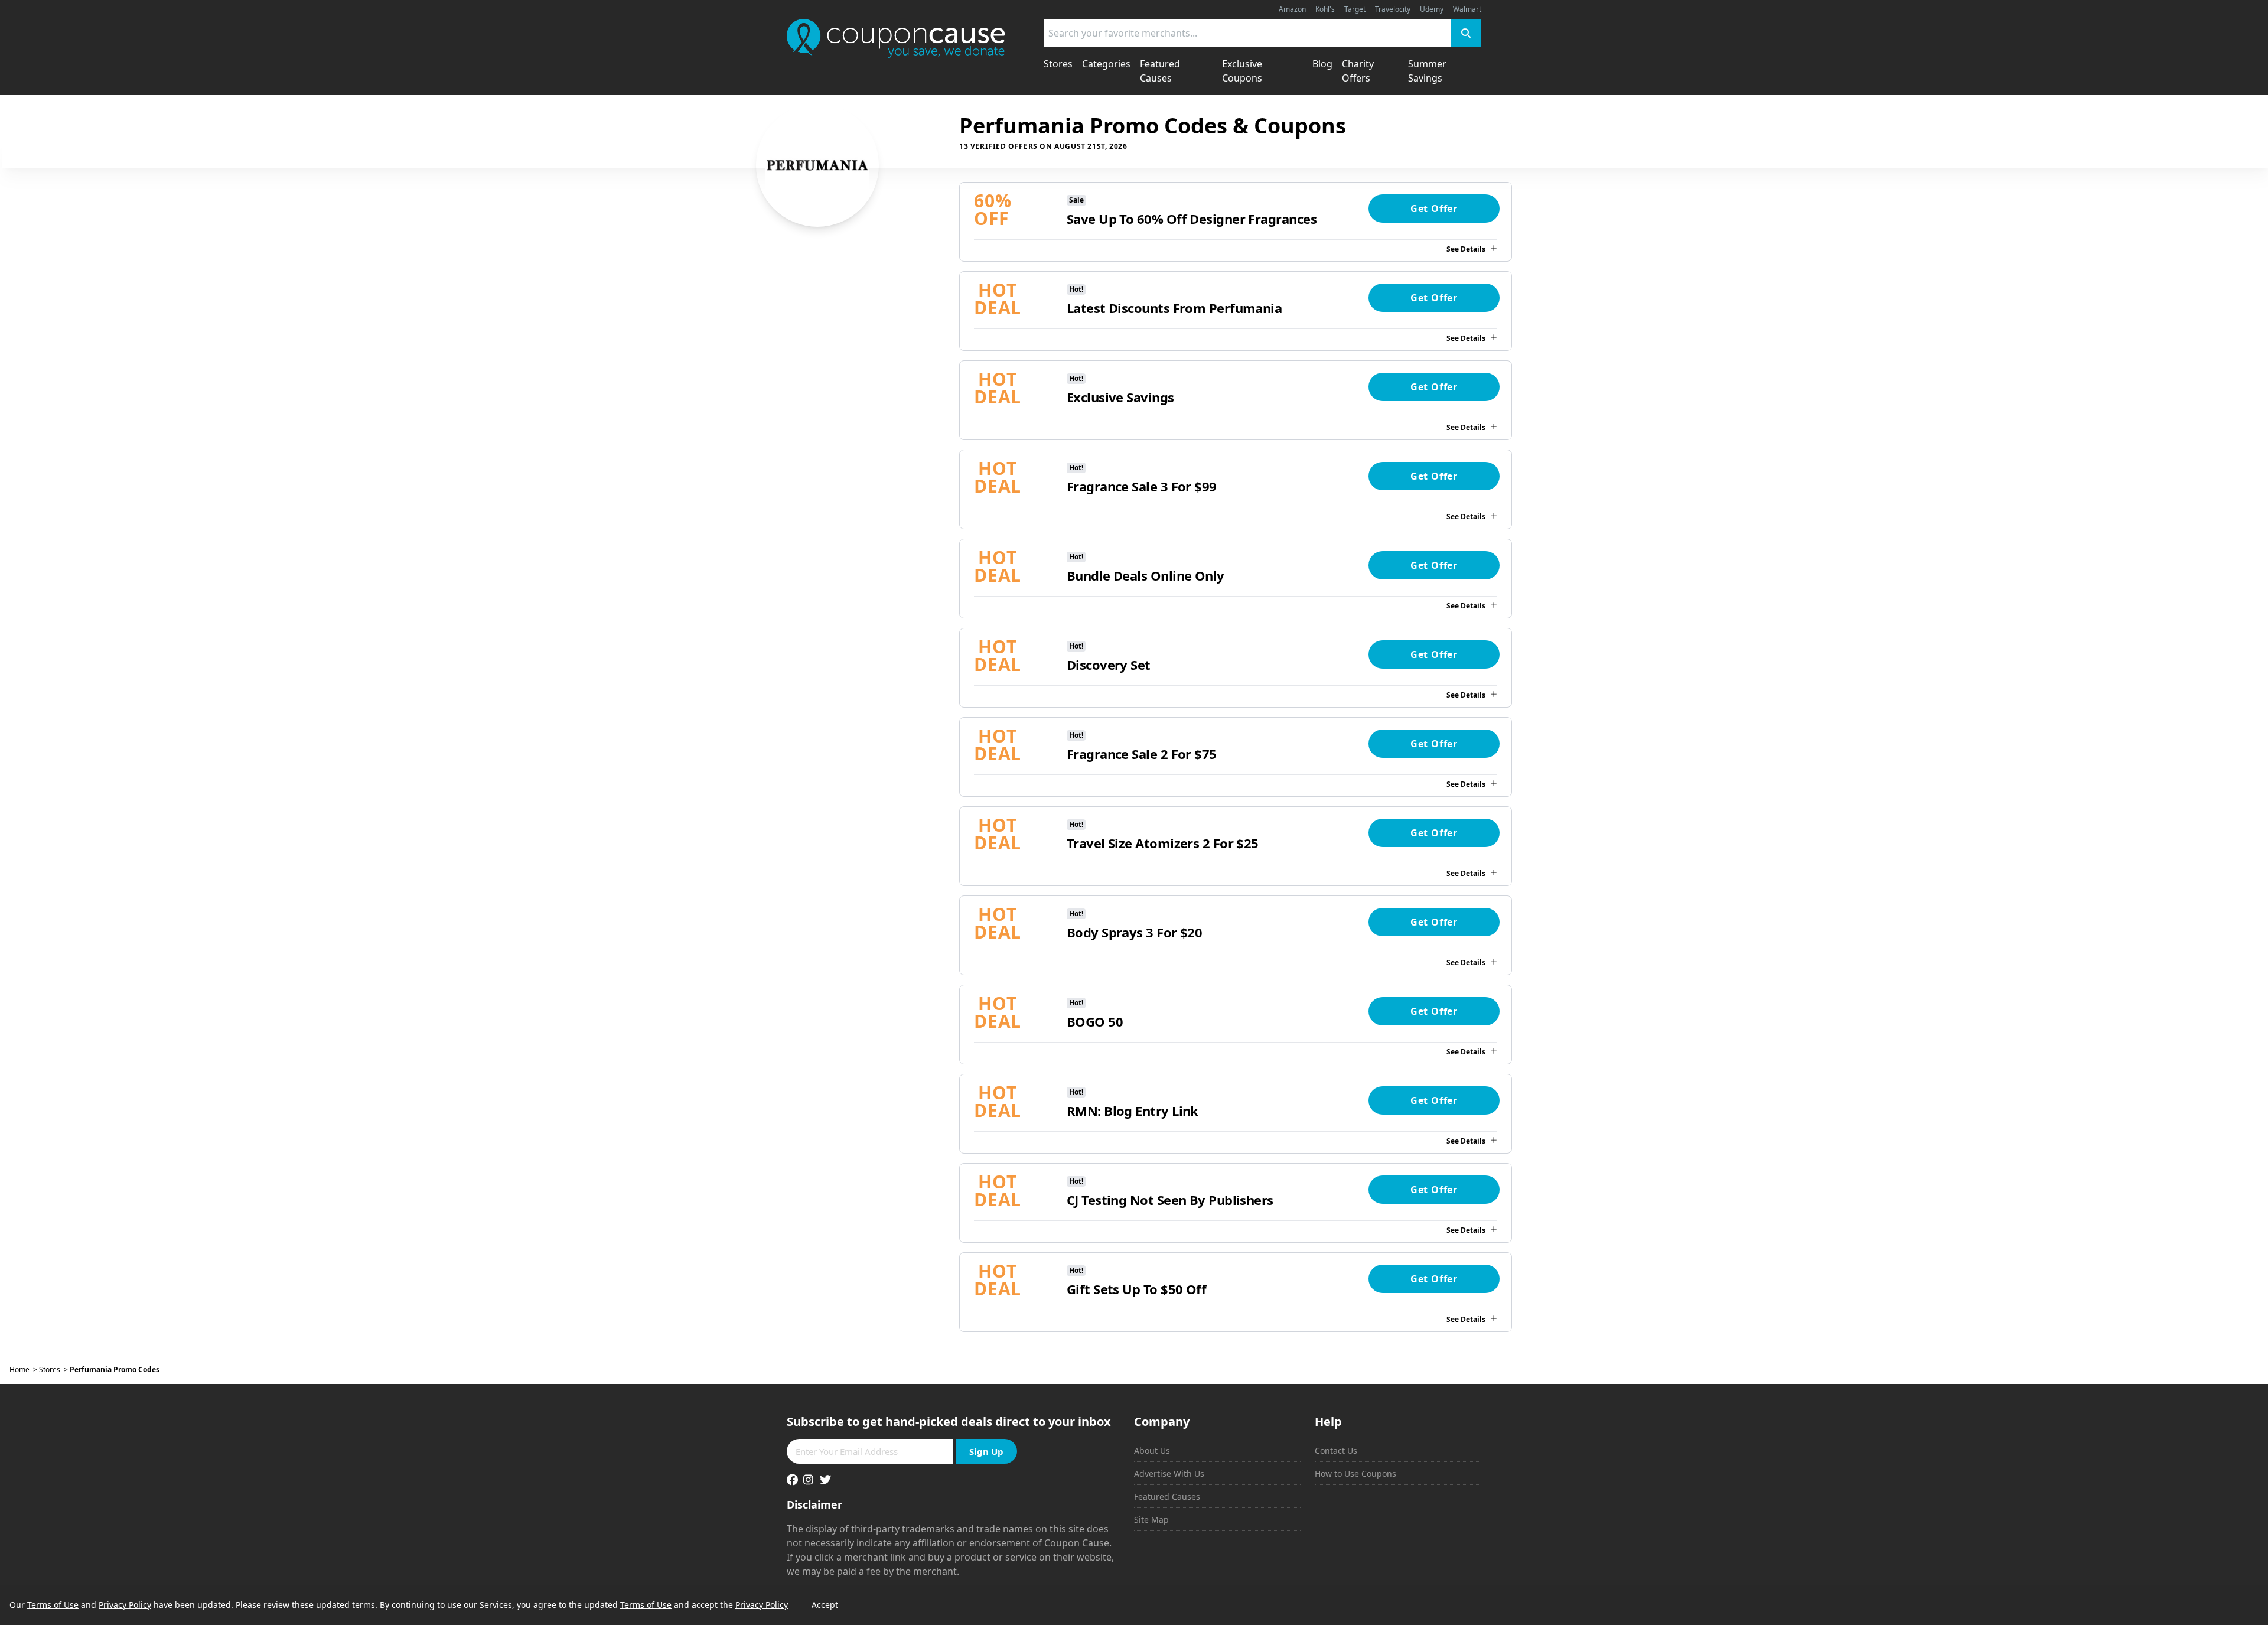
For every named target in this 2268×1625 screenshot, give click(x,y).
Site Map (1151, 1520)
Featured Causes (1167, 1497)
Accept (825, 1605)
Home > (24, 1370)
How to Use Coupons (1355, 1473)
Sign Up (986, 1451)
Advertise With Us (1169, 1473)
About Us (1152, 1450)
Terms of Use (53, 1605)
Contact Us (1336, 1450)
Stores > (54, 1370)
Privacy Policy (125, 1605)
